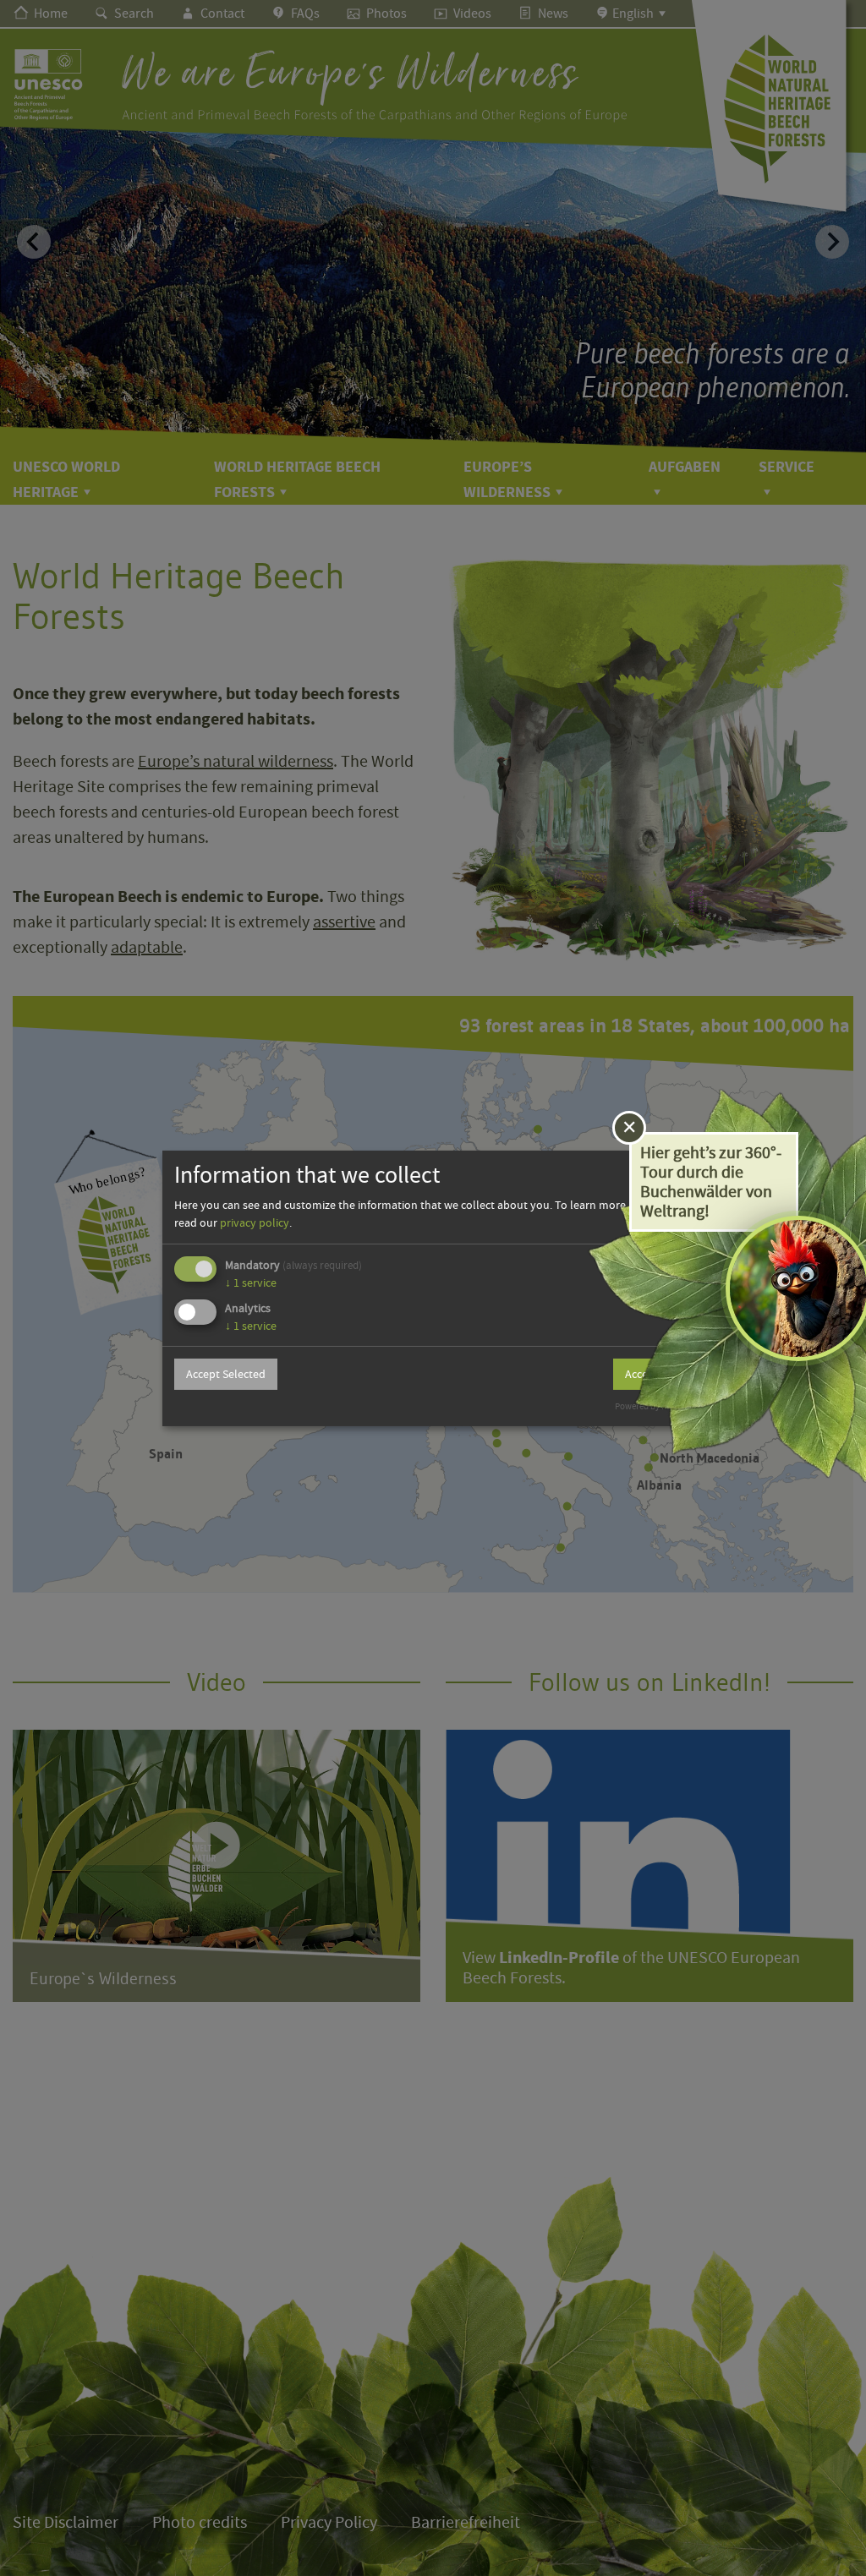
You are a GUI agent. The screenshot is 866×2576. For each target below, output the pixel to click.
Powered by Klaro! (650, 1406)
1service (251, 1283)
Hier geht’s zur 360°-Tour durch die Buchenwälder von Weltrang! (711, 1182)
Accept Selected (226, 1374)
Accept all (649, 1374)
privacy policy (255, 1222)
